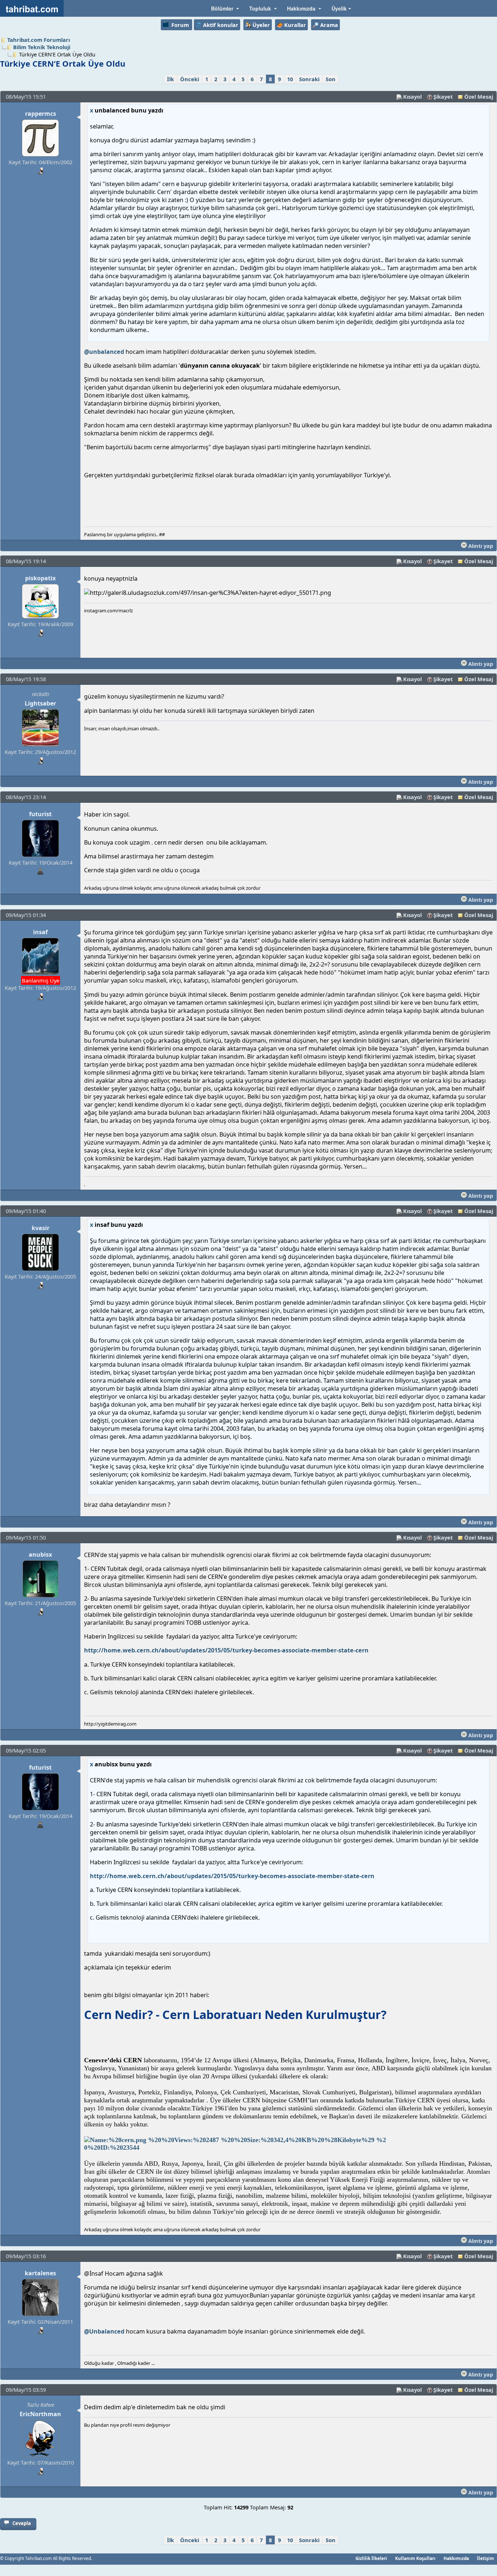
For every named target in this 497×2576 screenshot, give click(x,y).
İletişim (486, 2558)
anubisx (40, 1554)
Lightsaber (40, 703)
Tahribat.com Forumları (39, 40)
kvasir (41, 1228)
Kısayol (412, 96)
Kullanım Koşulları (415, 2558)
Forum (180, 25)
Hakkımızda (456, 2558)
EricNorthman (40, 2414)
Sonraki (309, 79)
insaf (40, 932)
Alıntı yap (480, 546)
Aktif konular (221, 25)
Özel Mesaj (479, 96)
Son (331, 79)
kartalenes (40, 2273)
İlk (170, 79)
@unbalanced (104, 352)
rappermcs (41, 114)
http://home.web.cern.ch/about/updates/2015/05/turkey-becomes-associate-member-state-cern (226, 1650)
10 (290, 79)
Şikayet (443, 96)
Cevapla (22, 2523)
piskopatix (40, 578)
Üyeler (261, 25)
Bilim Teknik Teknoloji (42, 47)
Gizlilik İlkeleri (371, 2558)
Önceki (190, 79)
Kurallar (295, 25)
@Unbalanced (104, 2331)
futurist (40, 814)
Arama (329, 25)
